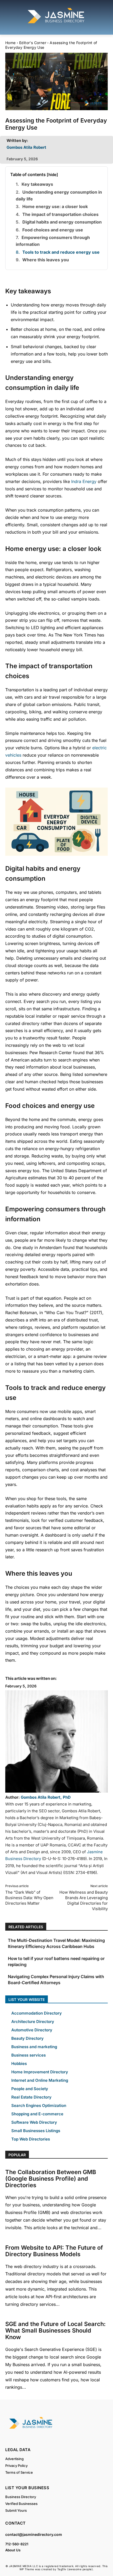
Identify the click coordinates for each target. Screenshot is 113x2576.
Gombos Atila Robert (26, 147)
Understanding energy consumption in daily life (59, 195)
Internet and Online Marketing (40, 2080)
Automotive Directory (32, 2030)
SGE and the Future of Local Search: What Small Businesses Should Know (55, 2330)
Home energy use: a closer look (55, 206)
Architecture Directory (33, 2022)
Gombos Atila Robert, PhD (46, 1797)
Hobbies (19, 2064)
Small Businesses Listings (36, 2131)
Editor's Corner (33, 43)
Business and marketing (34, 2047)
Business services (29, 2055)
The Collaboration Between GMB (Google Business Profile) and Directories (51, 2179)
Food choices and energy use (53, 230)
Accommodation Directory (37, 2013)
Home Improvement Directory (40, 2072)
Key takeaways (37, 184)
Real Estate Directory (31, 2097)
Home (11, 43)
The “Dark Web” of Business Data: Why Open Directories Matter (29, 1898)
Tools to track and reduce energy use (61, 252)
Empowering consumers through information (53, 241)
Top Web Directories (31, 2139)
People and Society (30, 2089)
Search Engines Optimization (39, 2105)
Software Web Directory (34, 2122)
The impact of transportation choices (60, 214)
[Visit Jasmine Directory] (56, 23)
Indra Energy (84, 481)
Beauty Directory (27, 2038)
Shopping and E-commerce (37, 2114)
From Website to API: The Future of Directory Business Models (54, 2251)
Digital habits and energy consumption (62, 222)
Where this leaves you (46, 260)
